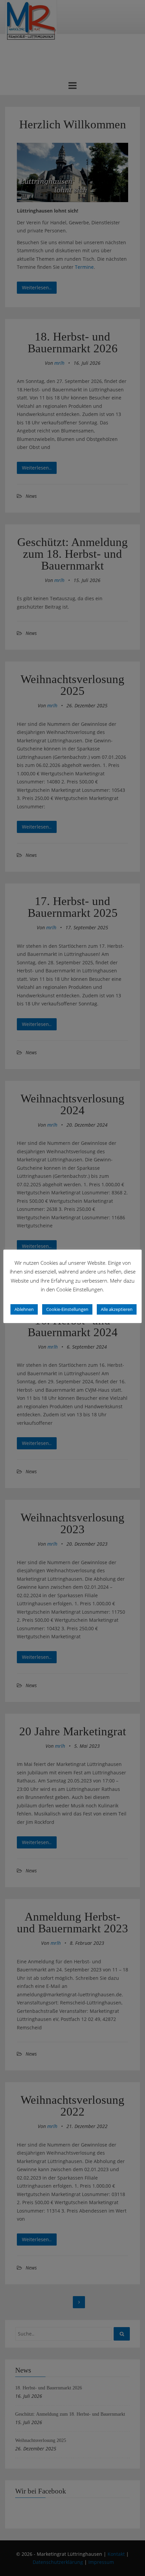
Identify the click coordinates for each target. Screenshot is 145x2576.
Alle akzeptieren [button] (117, 1309)
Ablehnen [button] (24, 1309)
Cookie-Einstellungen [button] (67, 1309)
